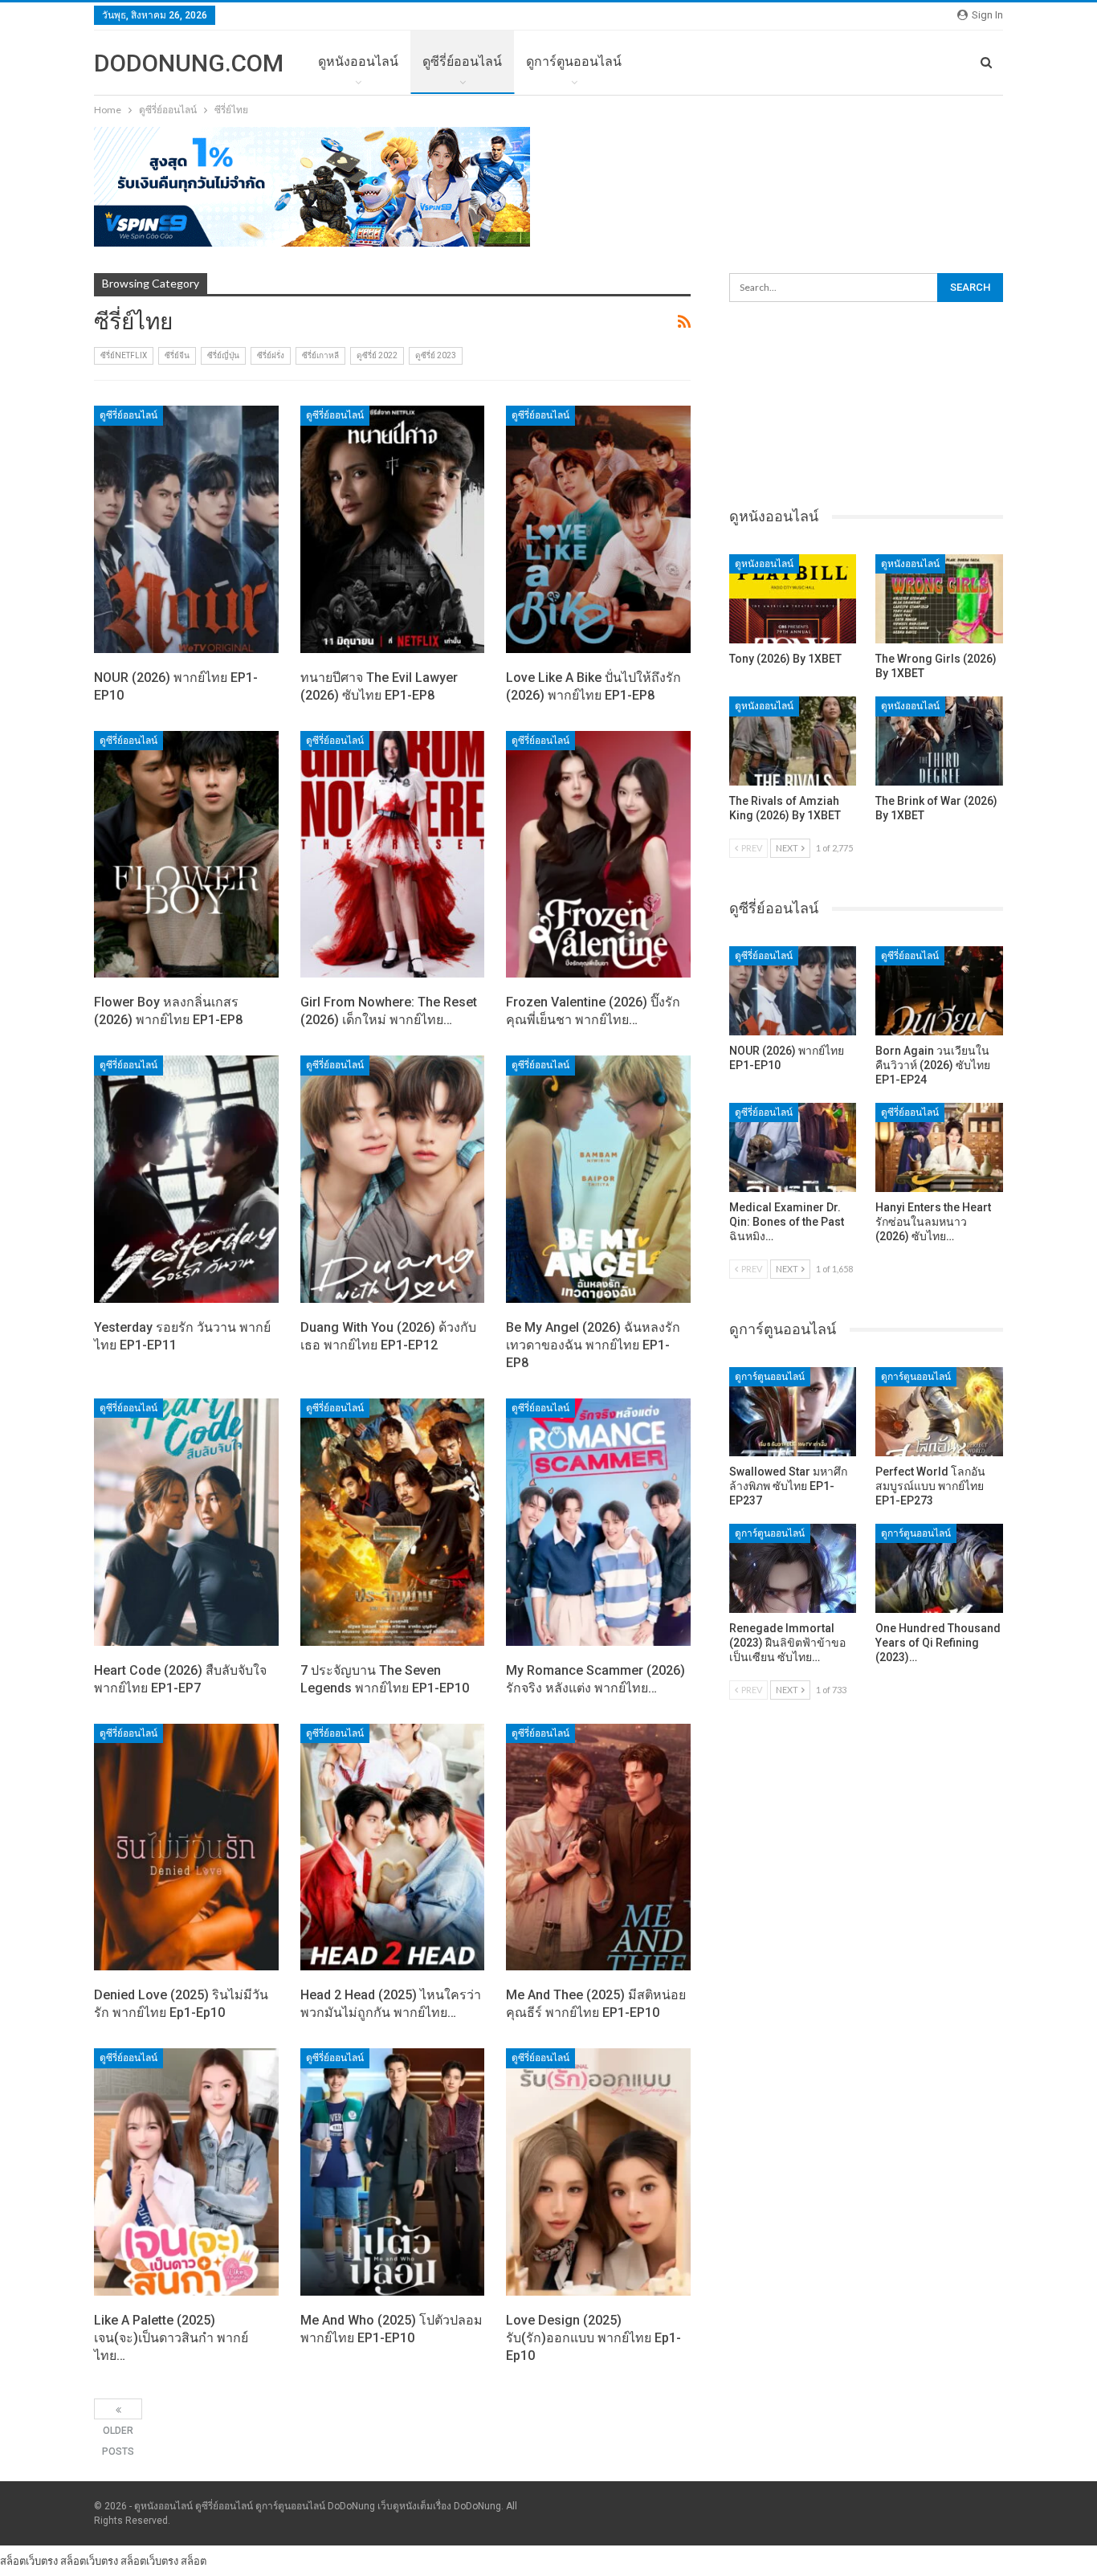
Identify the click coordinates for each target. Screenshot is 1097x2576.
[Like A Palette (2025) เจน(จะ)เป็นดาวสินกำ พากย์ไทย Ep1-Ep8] (186, 2172)
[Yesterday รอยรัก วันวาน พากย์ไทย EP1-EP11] (186, 1179)
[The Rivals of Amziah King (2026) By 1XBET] (793, 741)
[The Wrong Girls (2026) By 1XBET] (939, 599)
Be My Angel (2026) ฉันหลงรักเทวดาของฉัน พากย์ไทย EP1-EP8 (593, 1345)
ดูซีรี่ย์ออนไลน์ (462, 61)
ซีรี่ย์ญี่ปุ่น (223, 355)
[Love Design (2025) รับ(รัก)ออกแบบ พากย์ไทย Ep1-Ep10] (598, 2172)
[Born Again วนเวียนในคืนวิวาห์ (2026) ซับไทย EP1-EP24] (939, 991)
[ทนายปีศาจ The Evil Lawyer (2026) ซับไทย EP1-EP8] (393, 529)
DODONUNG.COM (189, 63)
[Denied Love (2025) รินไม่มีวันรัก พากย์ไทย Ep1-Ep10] (186, 1847)
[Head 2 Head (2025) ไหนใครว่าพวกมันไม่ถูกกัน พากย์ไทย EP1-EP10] (393, 1847)
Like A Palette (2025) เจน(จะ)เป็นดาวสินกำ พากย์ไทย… (171, 2338)
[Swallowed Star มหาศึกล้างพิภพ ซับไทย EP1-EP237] (793, 1412)
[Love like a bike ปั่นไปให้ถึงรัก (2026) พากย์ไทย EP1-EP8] (598, 529)
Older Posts (118, 2409)
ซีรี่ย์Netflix (124, 355)
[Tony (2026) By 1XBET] (793, 599)
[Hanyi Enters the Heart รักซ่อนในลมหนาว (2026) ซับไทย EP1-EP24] (939, 1147)
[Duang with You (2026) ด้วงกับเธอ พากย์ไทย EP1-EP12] (393, 1179)
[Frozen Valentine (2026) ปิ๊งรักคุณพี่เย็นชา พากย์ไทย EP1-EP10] (598, 855)
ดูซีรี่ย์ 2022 (377, 355)
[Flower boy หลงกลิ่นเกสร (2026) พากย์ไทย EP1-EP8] (186, 855)
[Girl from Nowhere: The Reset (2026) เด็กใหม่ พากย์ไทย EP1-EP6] (393, 855)
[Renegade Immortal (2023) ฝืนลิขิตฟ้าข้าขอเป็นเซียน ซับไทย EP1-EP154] (793, 1568)
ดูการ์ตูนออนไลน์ (574, 61)
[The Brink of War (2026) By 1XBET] (939, 741)
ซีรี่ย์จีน (177, 355)
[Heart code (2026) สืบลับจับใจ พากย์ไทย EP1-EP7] (186, 1522)
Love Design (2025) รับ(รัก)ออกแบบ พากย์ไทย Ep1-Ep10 (593, 2338)
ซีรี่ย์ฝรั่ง (271, 355)
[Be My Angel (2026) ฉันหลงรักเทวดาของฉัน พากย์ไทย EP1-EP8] (598, 1179)
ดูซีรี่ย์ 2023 (436, 355)
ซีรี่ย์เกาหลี (320, 355)
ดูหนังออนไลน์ (358, 61)
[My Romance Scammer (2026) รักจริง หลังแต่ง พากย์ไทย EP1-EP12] (598, 1522)
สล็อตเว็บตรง (29, 2561)
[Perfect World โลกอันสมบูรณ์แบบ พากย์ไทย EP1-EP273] (939, 1412)
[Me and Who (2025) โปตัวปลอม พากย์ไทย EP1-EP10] (393, 2172)
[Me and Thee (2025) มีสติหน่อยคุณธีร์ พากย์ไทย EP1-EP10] (598, 1847)
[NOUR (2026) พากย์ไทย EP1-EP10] (186, 529)
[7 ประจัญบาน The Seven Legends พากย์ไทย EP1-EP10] (393, 1522)
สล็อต (194, 2561)
